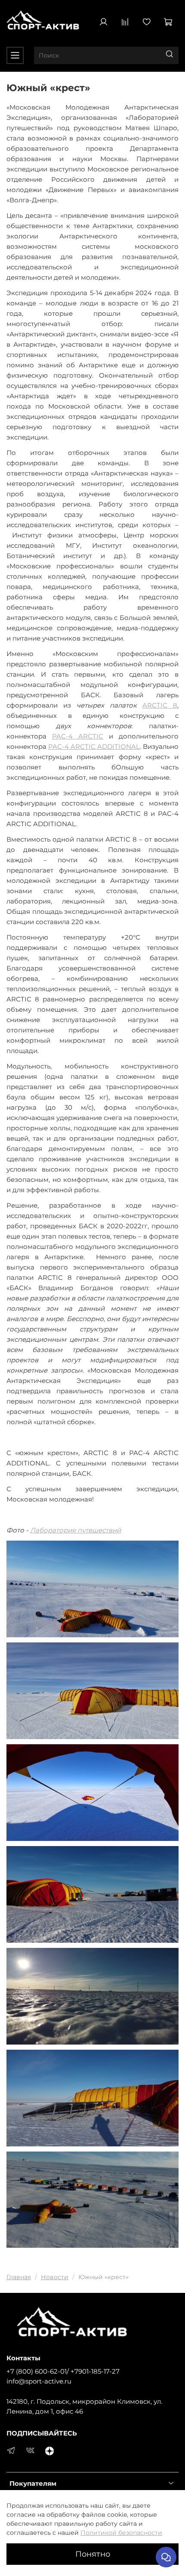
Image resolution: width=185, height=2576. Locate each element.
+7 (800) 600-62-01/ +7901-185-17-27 (63, 2371)
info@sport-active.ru (39, 2381)
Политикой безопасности (121, 2533)
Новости (55, 2277)
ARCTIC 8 (160, 705)
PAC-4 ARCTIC (78, 736)
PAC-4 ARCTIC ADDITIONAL (94, 746)
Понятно (93, 2554)
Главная (19, 2277)
